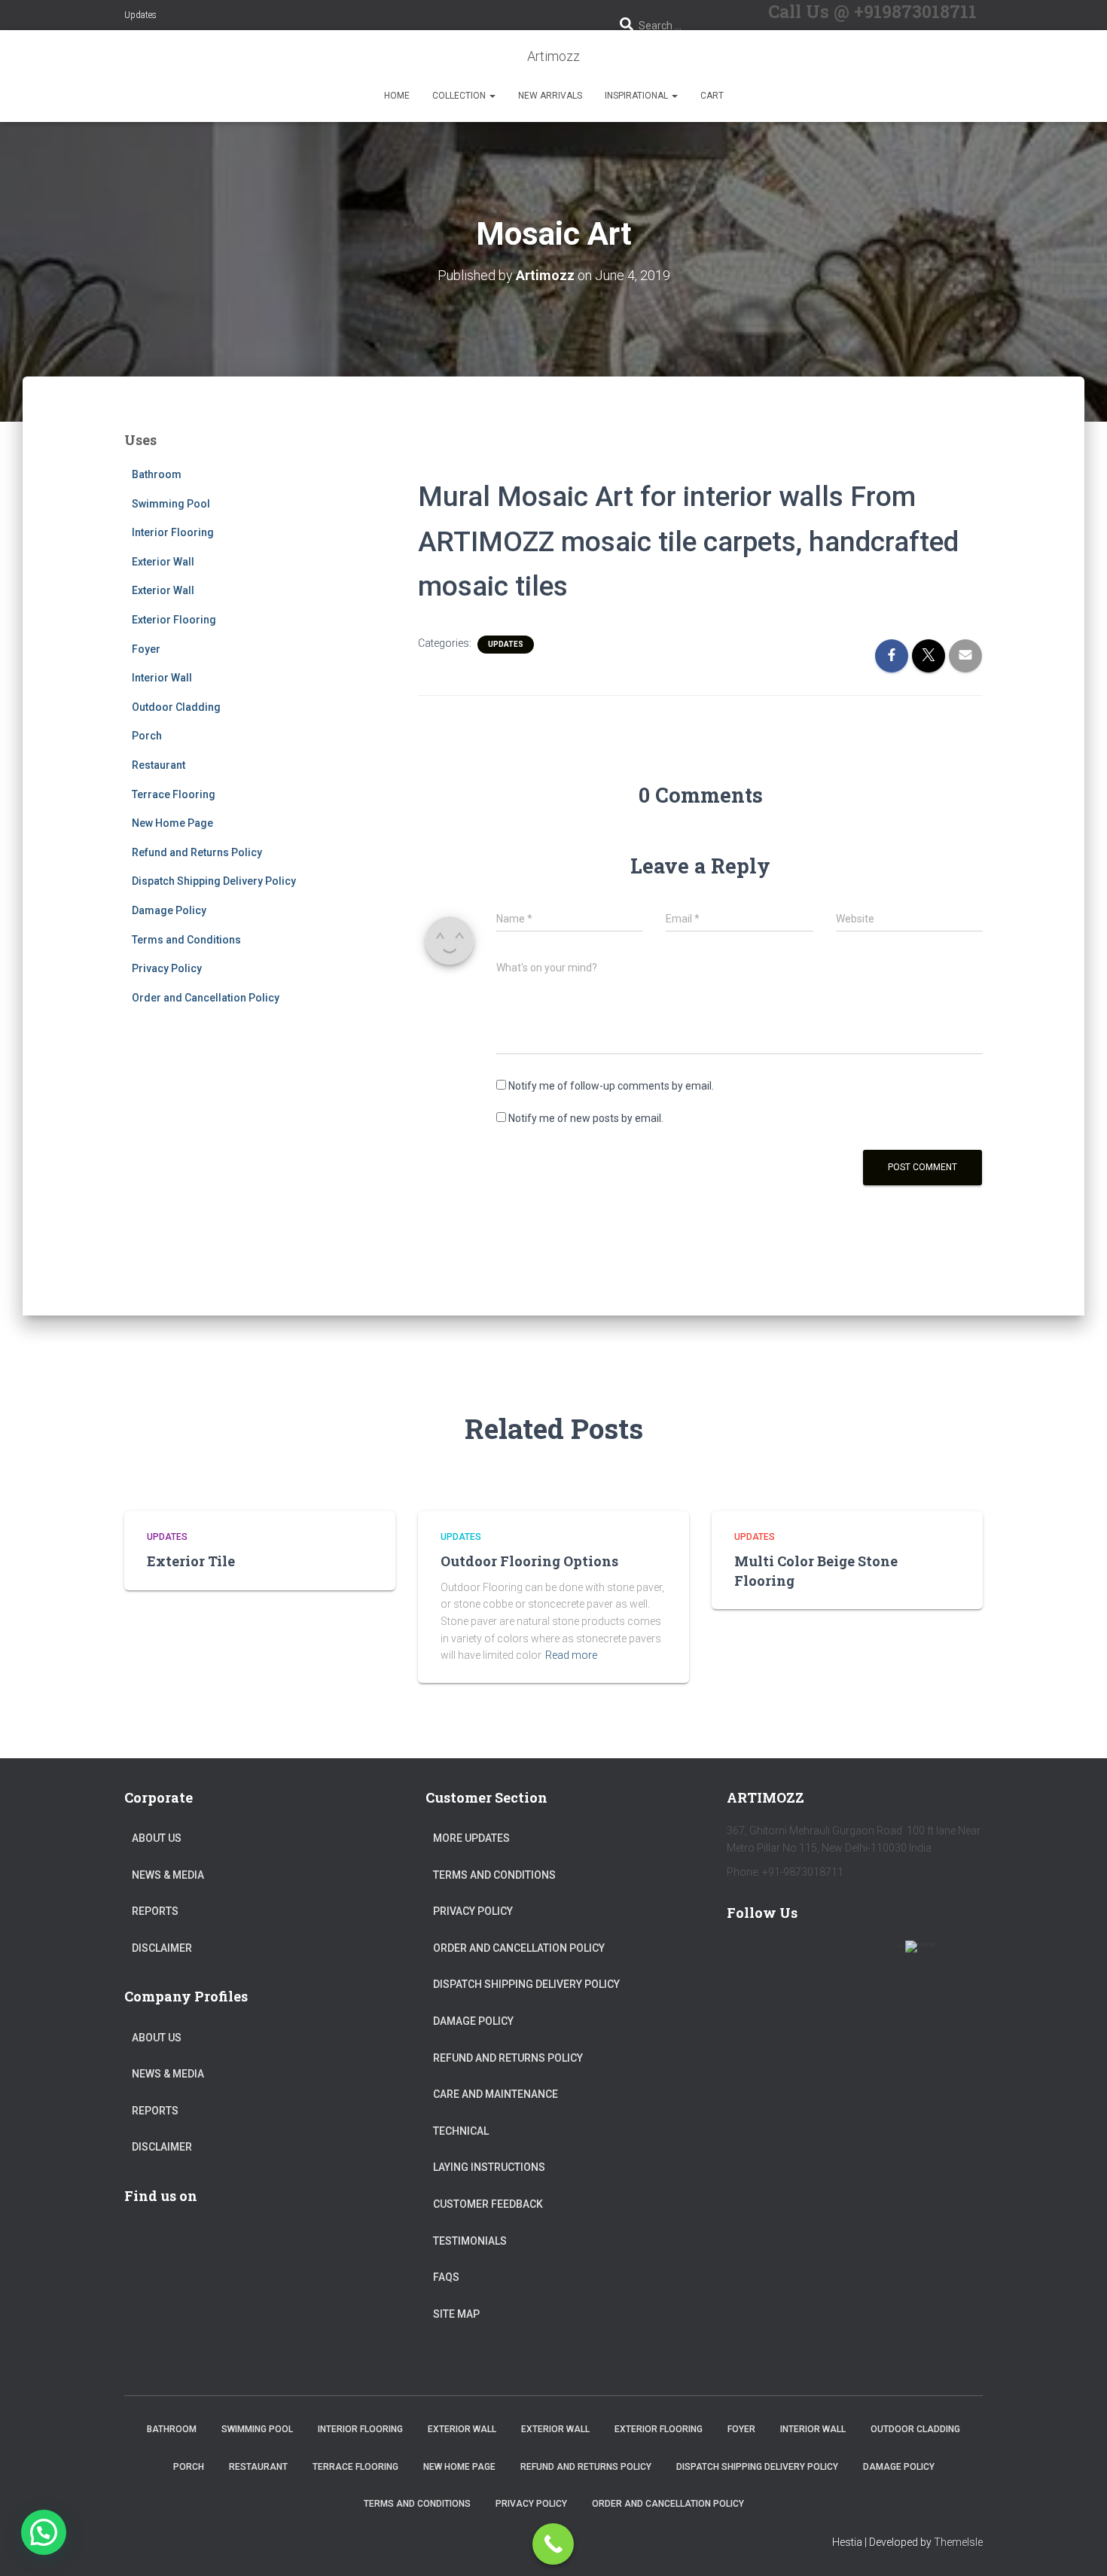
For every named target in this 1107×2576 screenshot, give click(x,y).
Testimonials (470, 2241)
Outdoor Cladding (176, 707)
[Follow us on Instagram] (876, 1956)
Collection (460, 96)
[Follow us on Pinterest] (832, 1956)
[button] (492, 96)
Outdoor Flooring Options (529, 1561)
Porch (147, 736)
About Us (157, 1838)
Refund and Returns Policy (197, 852)
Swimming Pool (171, 504)
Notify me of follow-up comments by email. (611, 1086)
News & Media (168, 1875)
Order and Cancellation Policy (206, 998)
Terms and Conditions (186, 940)
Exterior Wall (163, 562)
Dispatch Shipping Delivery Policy (214, 881)
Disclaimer (162, 1948)
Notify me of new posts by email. (586, 1118)
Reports (155, 1911)
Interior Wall (162, 678)
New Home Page (172, 823)
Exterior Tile (191, 1561)
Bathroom (157, 474)
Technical (461, 2131)
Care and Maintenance (496, 2094)
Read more (571, 1655)
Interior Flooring (173, 532)
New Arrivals (550, 96)
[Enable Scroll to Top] (1077, 2546)
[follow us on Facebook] (745, 1956)
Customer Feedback (488, 2204)
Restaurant (159, 765)
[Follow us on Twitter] (788, 1956)
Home (397, 96)
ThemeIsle (958, 2542)
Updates (140, 15)
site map (456, 2314)
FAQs (446, 2277)
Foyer (146, 649)
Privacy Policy (167, 968)
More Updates (471, 1838)
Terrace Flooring (174, 794)
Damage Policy (169, 910)
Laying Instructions (489, 2167)
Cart (712, 96)
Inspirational (637, 96)
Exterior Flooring (174, 620)
